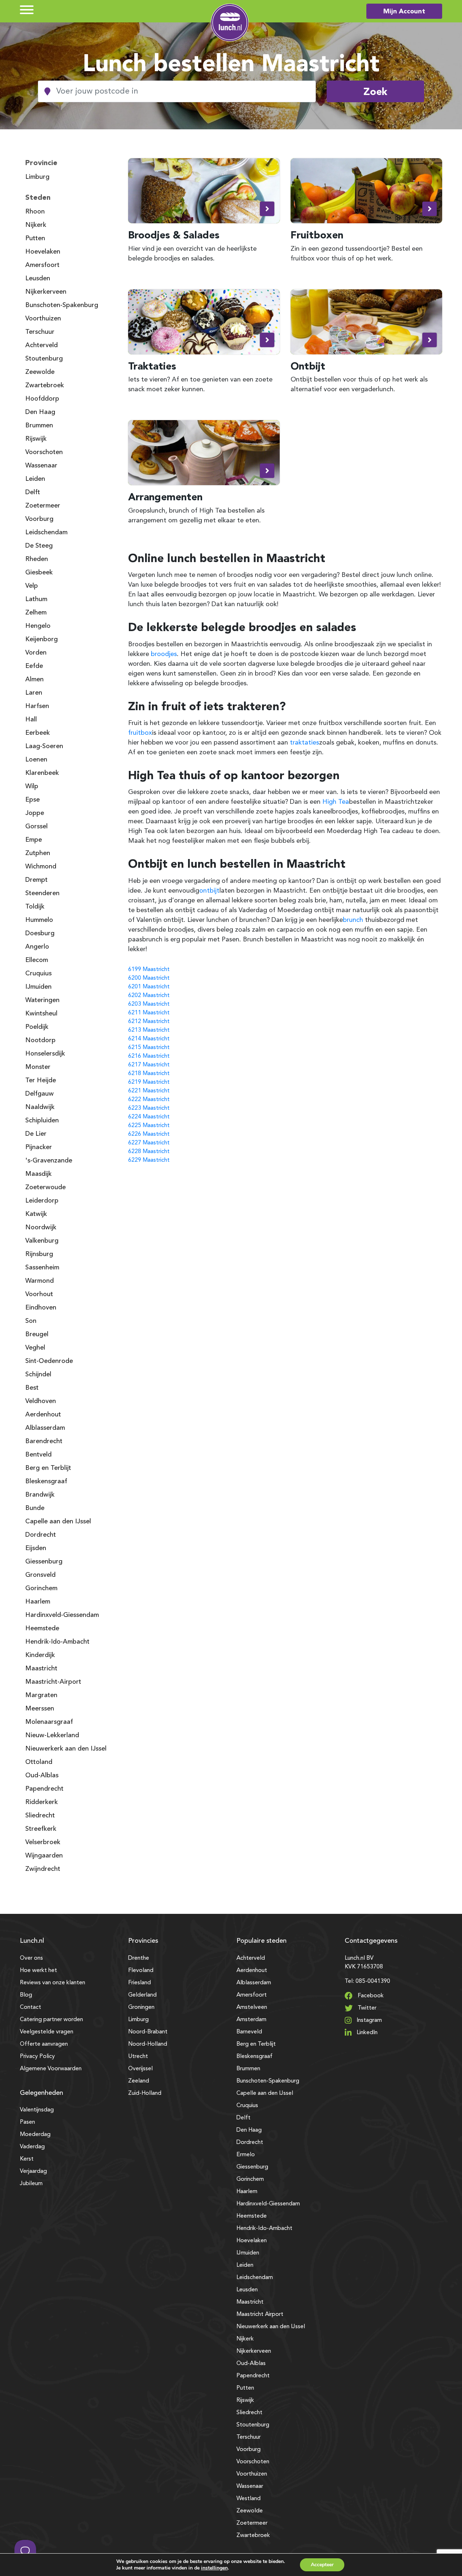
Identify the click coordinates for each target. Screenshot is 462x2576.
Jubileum (31, 2184)
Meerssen (40, 1709)
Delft (33, 492)
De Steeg (39, 546)
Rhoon (35, 212)
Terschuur (40, 332)
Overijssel (140, 2069)
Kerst (27, 2159)
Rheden (37, 559)
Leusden (38, 279)
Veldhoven (41, 1401)
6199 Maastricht (149, 970)
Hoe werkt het (38, 1971)
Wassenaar (41, 466)
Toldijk (35, 907)
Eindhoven (41, 1308)
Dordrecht (41, 1535)
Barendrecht (44, 1441)
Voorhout (39, 1294)
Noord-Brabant (148, 2032)
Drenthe (139, 1958)
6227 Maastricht (149, 1143)
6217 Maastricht (149, 1065)
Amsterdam (251, 2020)
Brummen (39, 426)
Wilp (32, 786)
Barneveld (249, 2032)
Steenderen (42, 893)
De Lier (36, 1134)
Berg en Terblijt (48, 1468)
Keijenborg (42, 639)
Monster (38, 1067)
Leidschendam (46, 532)
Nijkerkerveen (46, 292)
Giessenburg (44, 1562)
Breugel (37, 1334)
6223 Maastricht (149, 1108)
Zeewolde (40, 372)
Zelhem (36, 613)
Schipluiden (42, 1121)
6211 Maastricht (149, 1013)
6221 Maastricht (149, 1091)
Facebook (370, 1996)
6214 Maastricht (149, 1039)
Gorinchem (41, 1588)
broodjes (164, 654)
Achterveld (42, 345)
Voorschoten (44, 452)
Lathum (36, 599)
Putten (35, 238)
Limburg (37, 177)
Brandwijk (40, 1495)
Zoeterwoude (45, 1187)
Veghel (35, 1348)
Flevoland (141, 1971)
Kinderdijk (40, 1655)
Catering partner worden (51, 2020)
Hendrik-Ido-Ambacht (57, 1642)
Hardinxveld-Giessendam (62, 1615)
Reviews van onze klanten (53, 1983)
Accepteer (322, 2565)
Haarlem (38, 1602)
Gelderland (142, 1995)
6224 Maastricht (149, 1117)
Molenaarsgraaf (49, 1722)
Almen (34, 679)
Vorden (36, 653)
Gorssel (36, 827)
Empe (34, 840)
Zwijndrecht (43, 1869)
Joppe (35, 813)
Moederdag (35, 2135)
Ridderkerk (42, 1802)
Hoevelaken (43, 252)
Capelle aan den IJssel (58, 1522)
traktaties (304, 743)
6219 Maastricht (149, 1082)
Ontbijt (308, 366)
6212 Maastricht (149, 1022)
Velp (32, 586)
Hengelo (38, 626)
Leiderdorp (42, 1201)
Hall (31, 720)
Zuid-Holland (145, 2093)
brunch (353, 920)
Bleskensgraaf (46, 1481)
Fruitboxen (317, 235)
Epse (32, 800)
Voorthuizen (43, 319)
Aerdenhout (43, 1415)
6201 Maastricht (149, 987)
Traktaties (152, 366)
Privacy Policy (37, 2057)
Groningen (141, 2007)
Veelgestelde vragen (47, 2032)
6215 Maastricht (149, 1048)
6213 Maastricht (149, 1030)
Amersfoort (42, 265)
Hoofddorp (42, 399)
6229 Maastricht (149, 1160)
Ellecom (37, 960)
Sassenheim (42, 1268)
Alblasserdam (45, 1428)
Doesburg (40, 933)
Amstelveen (252, 2007)
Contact (30, 2007)
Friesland (140, 1983)
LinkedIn (366, 2033)
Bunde (35, 1508)
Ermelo (246, 2155)
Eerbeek (38, 733)
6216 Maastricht (149, 1056)
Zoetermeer (43, 506)
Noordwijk (41, 1227)
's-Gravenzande (49, 1161)
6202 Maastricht (149, 996)
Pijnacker (39, 1147)
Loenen (36, 760)
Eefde (34, 666)
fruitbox (140, 733)
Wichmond (41, 867)
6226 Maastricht (149, 1134)
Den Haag (40, 412)
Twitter (366, 2008)
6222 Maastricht (149, 1100)
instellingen (214, 2568)
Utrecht (138, 2057)
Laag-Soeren (44, 746)
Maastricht (41, 1669)
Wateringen (42, 1000)
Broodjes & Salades (174, 235)
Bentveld (38, 1455)
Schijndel (38, 1375)
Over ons (31, 1958)
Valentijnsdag (37, 2110)
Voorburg (39, 519)
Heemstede (42, 1628)
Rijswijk (36, 439)
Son (31, 1321)
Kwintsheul (41, 1014)
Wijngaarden (44, 1856)
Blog (26, 1995)
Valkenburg (42, 1241)
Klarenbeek (42, 773)
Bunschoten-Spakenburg (62, 305)
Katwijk (36, 1214)
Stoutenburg (44, 359)
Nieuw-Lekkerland (52, 1735)
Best (32, 1388)
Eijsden (36, 1548)
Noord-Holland (148, 2044)
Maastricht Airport (260, 2314)
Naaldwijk (40, 1107)
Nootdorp (40, 1040)
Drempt (36, 880)
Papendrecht (44, 1789)
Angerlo (37, 947)
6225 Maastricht (149, 1126)
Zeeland (139, 2081)
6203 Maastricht (149, 1004)
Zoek (375, 91)
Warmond (40, 1281)
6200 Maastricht (149, 978)
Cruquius (38, 974)
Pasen (27, 2122)
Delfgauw (40, 1094)
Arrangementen (165, 497)
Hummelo (39, 920)
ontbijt (209, 891)
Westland (249, 2499)
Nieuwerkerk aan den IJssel (66, 1749)
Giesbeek (39, 573)
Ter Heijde (41, 1080)
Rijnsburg (39, 1254)
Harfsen (37, 706)
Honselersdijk (45, 1054)
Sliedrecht (40, 1816)
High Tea (336, 802)
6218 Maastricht (149, 1074)
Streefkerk (41, 1829)
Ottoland (39, 1762)
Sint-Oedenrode (49, 1361)
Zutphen (38, 853)
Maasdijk (38, 1174)
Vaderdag (32, 2147)
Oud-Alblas (42, 1775)
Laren (34, 693)
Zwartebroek (45, 385)
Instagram (369, 2020)
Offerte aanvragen (44, 2044)
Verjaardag (33, 2171)
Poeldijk (37, 1027)
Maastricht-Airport (53, 1682)
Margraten (41, 1695)
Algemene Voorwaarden (51, 2069)
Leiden (35, 479)
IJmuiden (38, 987)
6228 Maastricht (149, 1152)
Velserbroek (43, 1842)
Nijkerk (36, 225)
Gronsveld (40, 1575)
